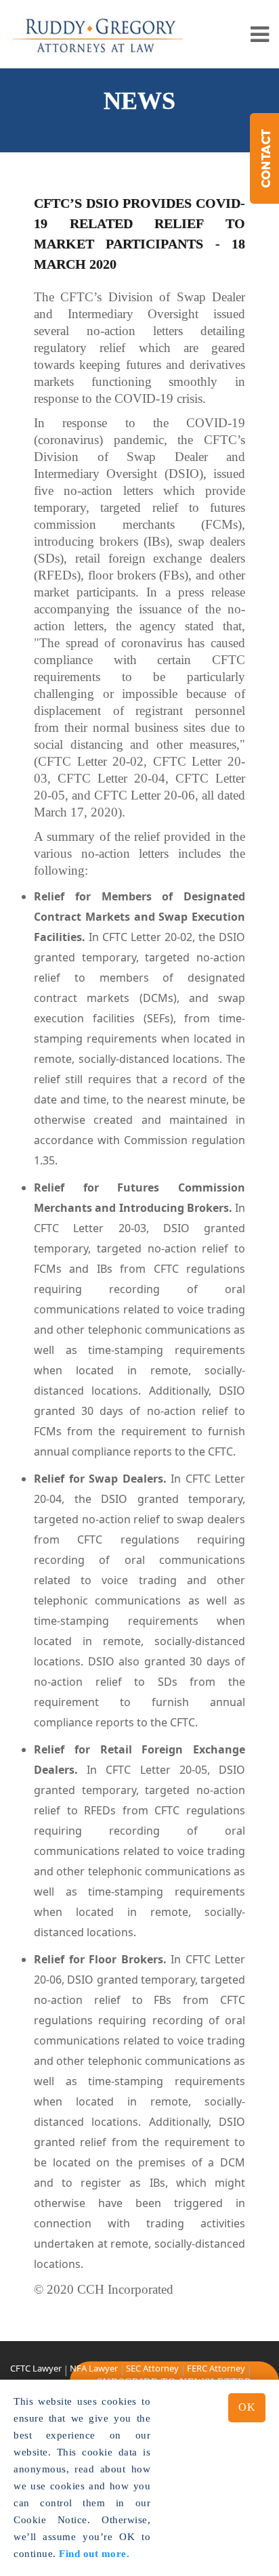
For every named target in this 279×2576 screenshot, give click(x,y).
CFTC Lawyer (36, 2368)
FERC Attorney (216, 2368)
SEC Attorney (152, 2368)
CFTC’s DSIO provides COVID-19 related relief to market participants (139, 223)
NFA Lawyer (94, 2368)
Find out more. (94, 2554)
